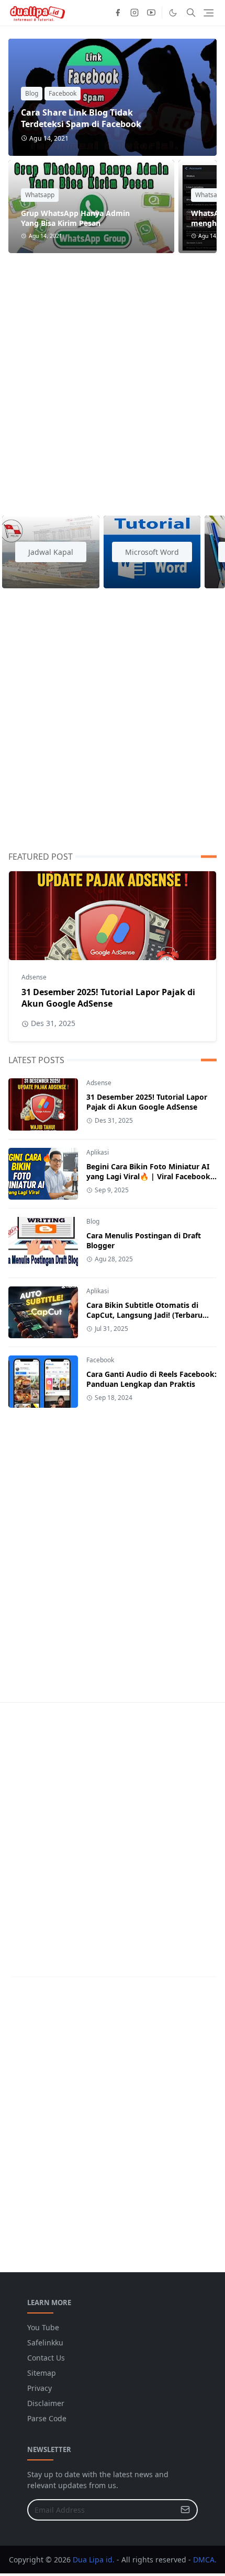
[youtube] (151, 13)
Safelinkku (45, 2343)
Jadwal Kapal (51, 552)
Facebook (63, 93)
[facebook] (118, 13)
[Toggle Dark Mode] (173, 13)
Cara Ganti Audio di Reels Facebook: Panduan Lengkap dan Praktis (151, 1379)
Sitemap (42, 2373)
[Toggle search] (191, 13)
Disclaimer (46, 2403)
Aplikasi (98, 1152)
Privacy (40, 2388)
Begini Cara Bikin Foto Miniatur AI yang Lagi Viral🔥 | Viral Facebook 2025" (148, 1176)
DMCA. (205, 2560)
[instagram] (134, 13)
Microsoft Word (152, 552)
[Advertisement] (113, 378)
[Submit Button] (185, 2510)
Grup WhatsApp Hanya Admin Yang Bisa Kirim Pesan (75, 218)
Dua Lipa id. (94, 2560)
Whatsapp (40, 195)
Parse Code (47, 2418)
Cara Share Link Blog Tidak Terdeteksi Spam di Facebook (81, 118)
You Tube (43, 2327)
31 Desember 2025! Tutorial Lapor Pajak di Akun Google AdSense (108, 998)
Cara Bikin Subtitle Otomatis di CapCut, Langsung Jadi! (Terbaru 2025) (144, 1315)
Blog (32, 93)
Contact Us (46, 2358)
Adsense (34, 977)
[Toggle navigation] (209, 13)
